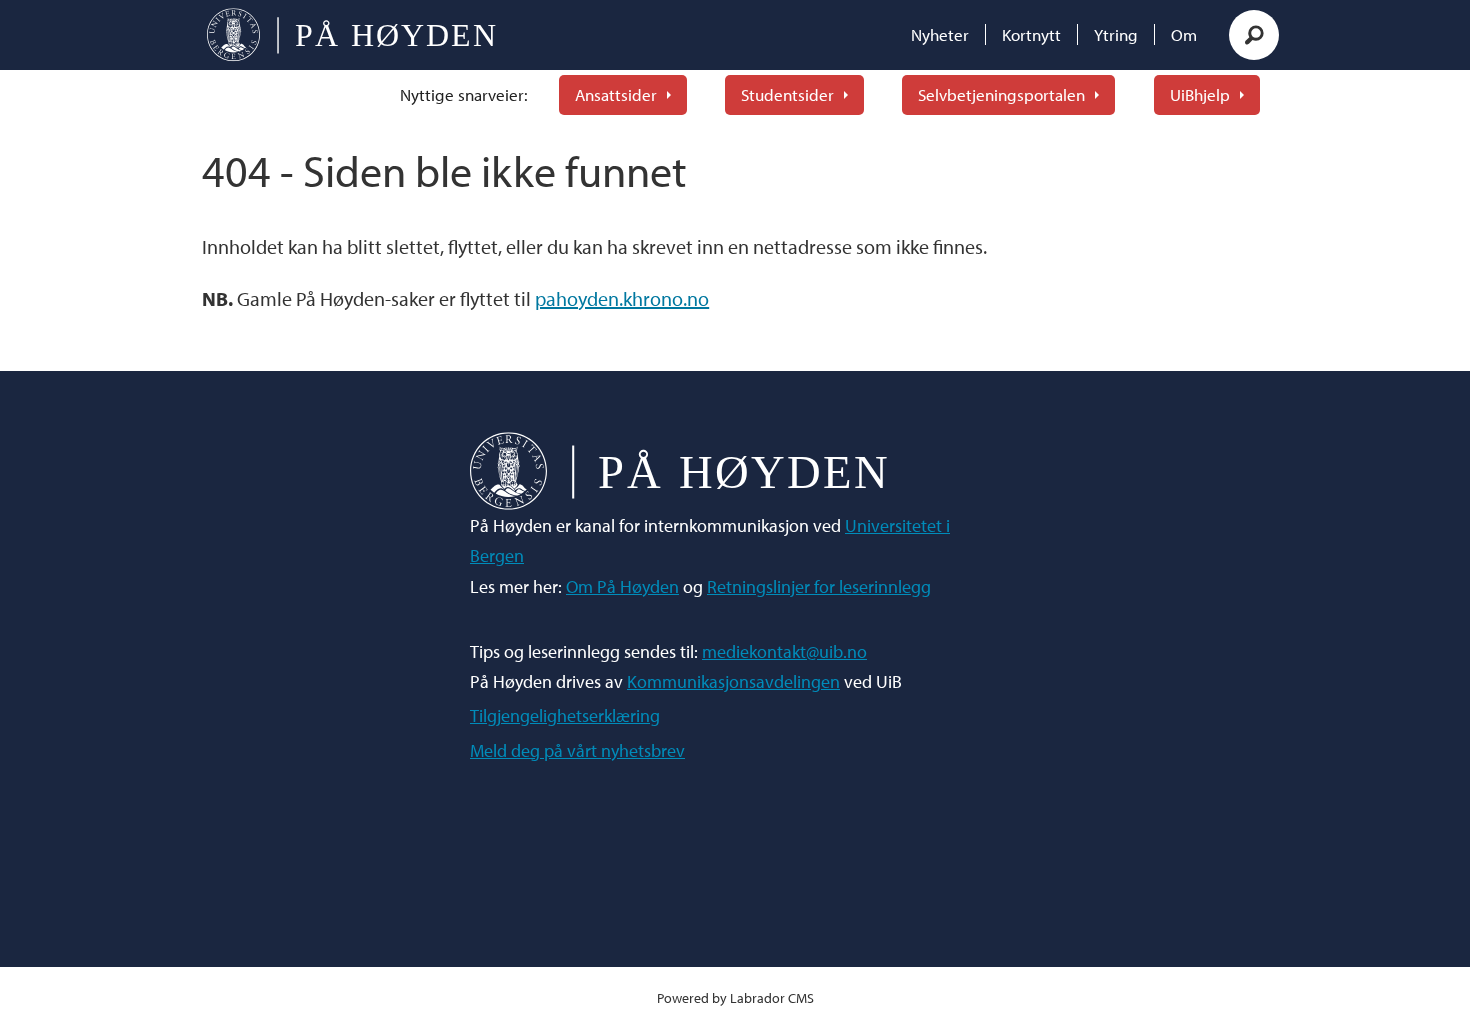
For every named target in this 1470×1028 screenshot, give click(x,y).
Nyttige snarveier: (464, 94)
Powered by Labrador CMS (735, 997)
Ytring (1116, 34)
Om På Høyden (622, 586)
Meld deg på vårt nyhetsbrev (577, 750)
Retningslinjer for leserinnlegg (819, 586)
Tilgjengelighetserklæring (565, 715)
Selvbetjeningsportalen (1001, 94)
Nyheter (940, 34)
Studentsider (787, 94)
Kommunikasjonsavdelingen (733, 681)
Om (1184, 34)
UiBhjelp (1200, 94)
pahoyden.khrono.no (622, 298)
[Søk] (1254, 35)
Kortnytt (1031, 34)
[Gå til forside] (351, 35)
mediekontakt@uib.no (784, 651)
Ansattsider (616, 94)
